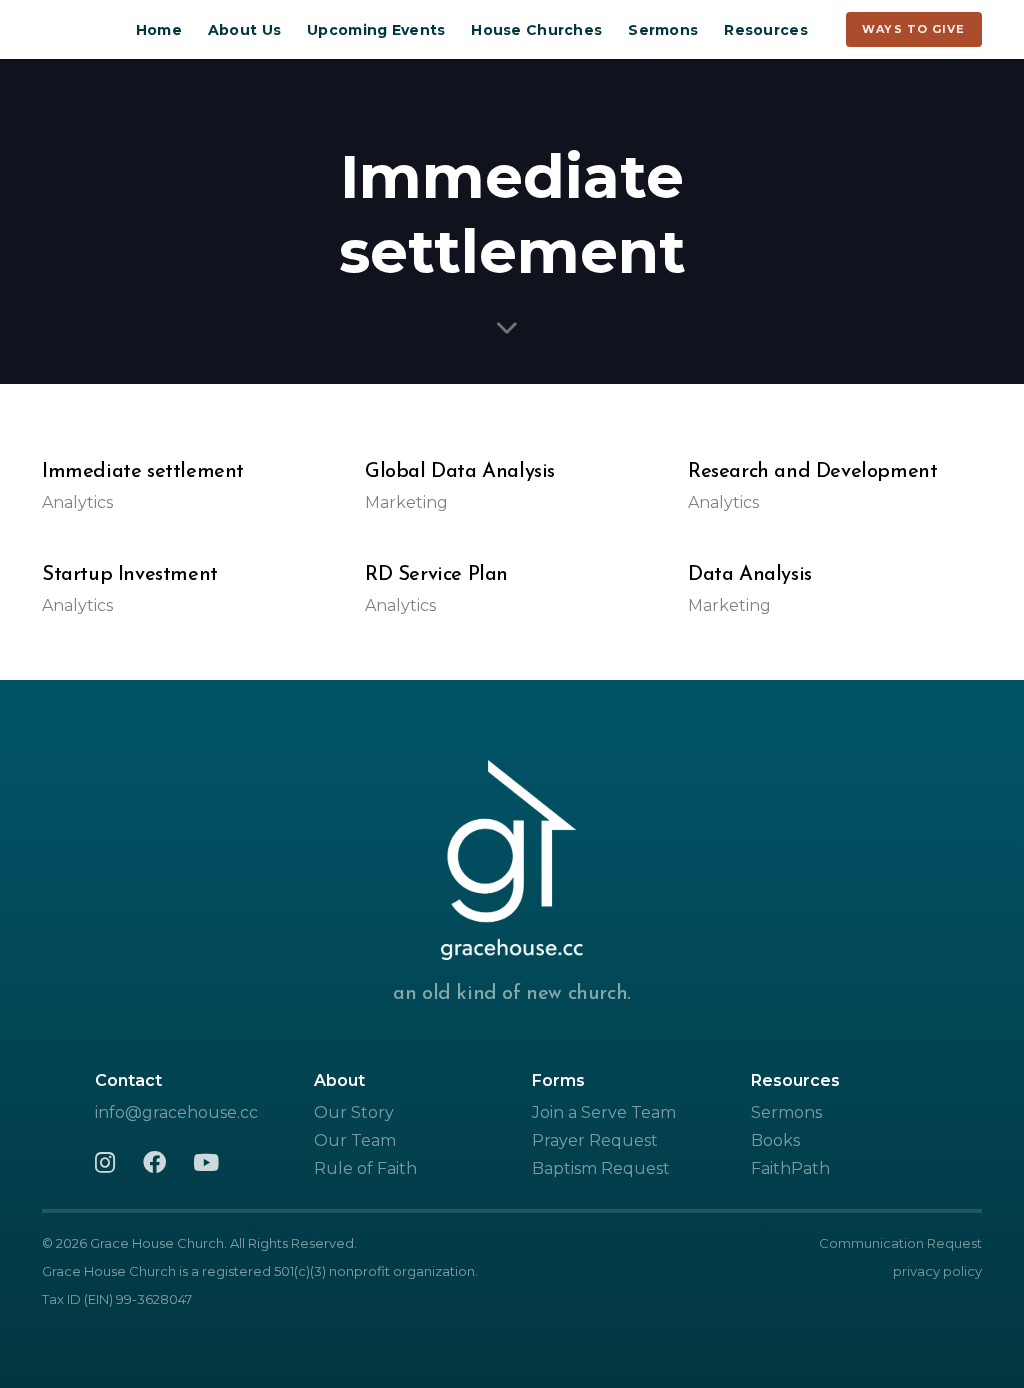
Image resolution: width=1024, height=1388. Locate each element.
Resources (766, 30)
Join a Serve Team (604, 1112)
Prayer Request (595, 1140)
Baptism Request (601, 1168)
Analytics (77, 502)
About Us (244, 30)
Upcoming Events (376, 30)
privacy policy (937, 1271)
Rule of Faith (365, 1168)
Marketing (406, 502)
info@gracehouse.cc (176, 1112)
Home (159, 30)
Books (775, 1140)
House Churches (536, 30)
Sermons (663, 30)
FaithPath (790, 1168)
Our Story (354, 1112)
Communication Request (900, 1243)
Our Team (355, 1140)
